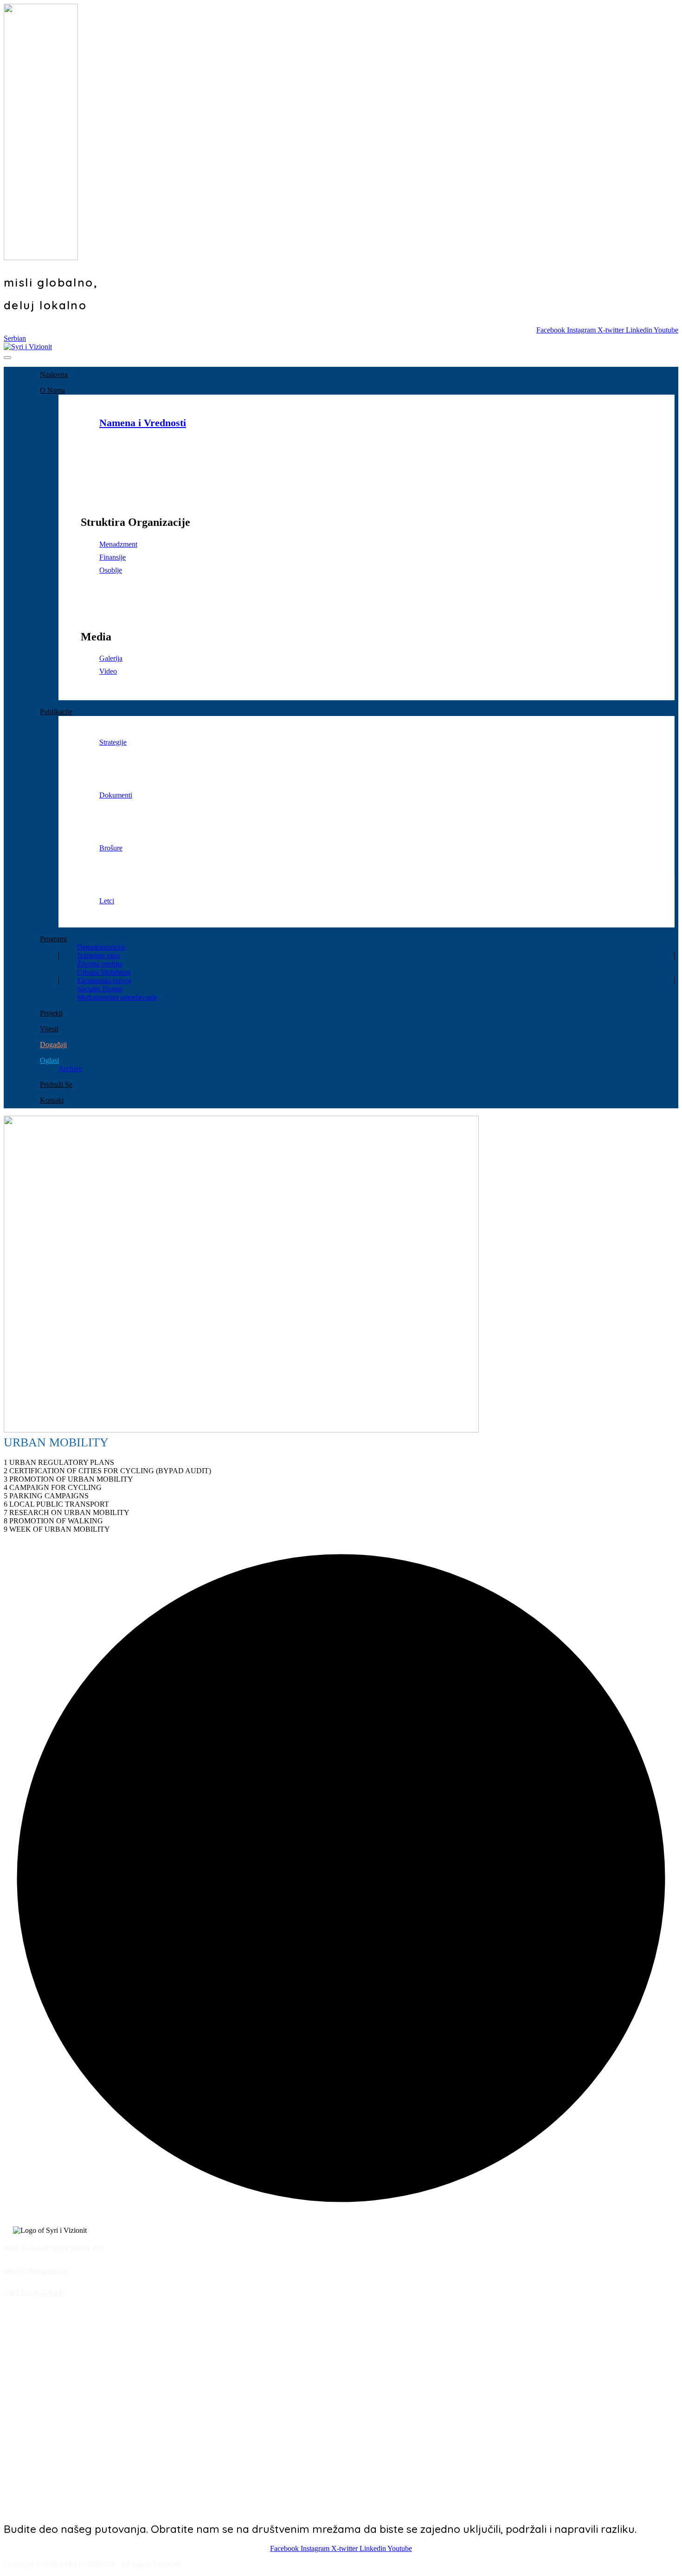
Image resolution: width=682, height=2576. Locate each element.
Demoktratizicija (101, 947)
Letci (107, 901)
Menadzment (118, 544)
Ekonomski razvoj (104, 981)
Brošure (111, 848)
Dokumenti (116, 795)
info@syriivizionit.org (36, 2271)
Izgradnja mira (99, 956)
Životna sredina (100, 964)
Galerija (111, 658)
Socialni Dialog (100, 989)
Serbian (15, 338)
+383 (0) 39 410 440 (34, 2293)
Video (108, 671)
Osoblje (111, 570)
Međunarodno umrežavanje (117, 997)
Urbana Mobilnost (104, 972)
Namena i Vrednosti (143, 423)
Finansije (113, 557)
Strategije (113, 742)
